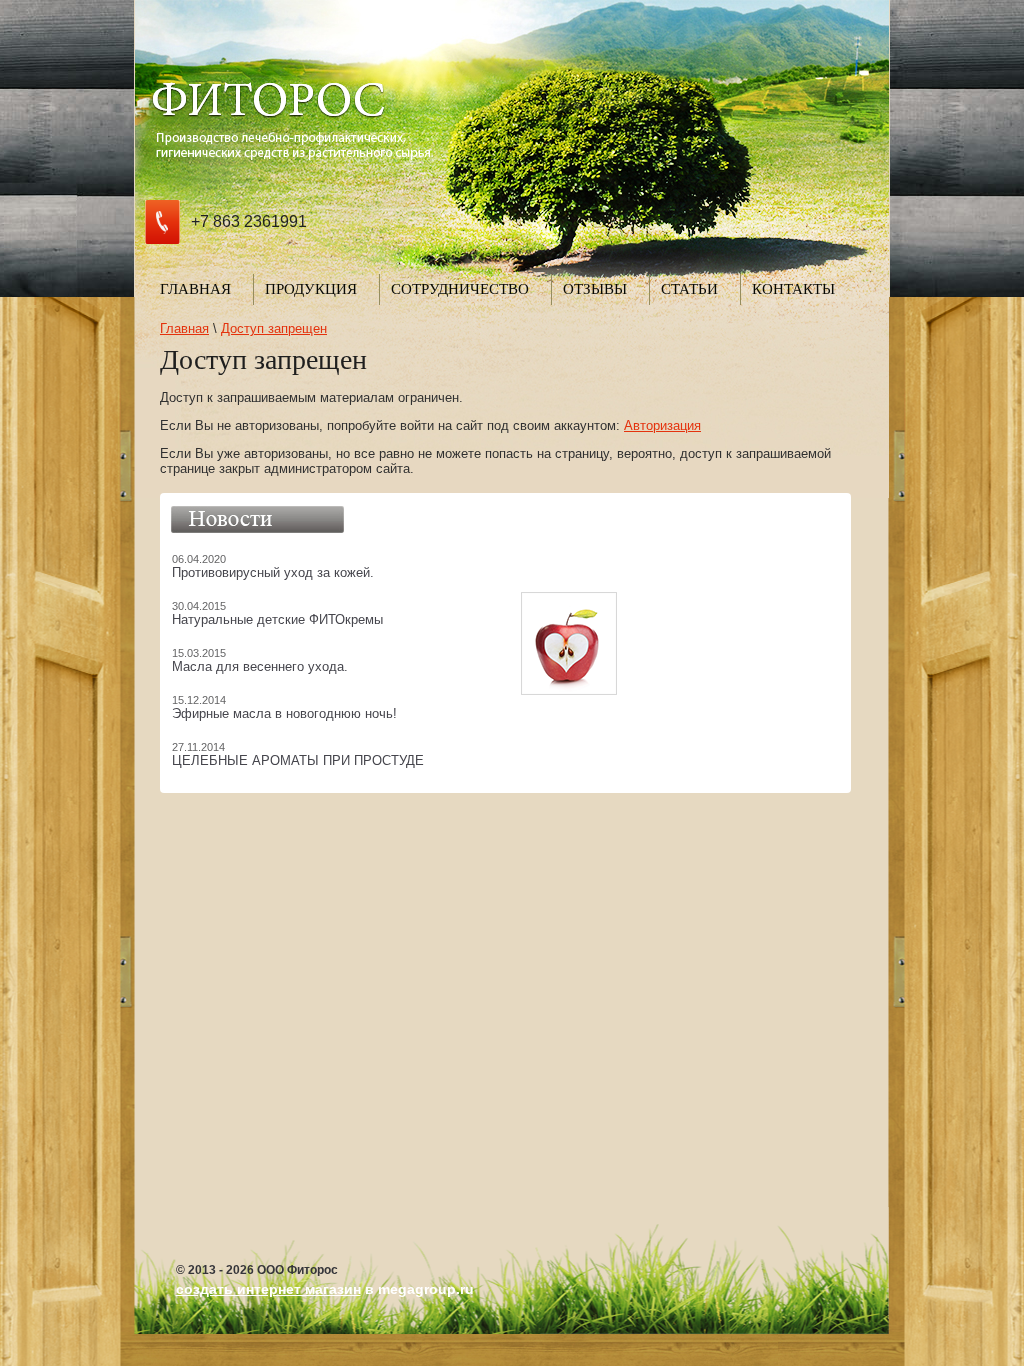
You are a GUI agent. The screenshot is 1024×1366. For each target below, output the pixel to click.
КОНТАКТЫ (793, 289)
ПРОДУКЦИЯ (311, 289)
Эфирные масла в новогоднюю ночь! (284, 713)
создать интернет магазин (268, 1289)
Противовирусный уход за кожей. (273, 572)
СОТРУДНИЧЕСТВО (460, 289)
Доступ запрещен (274, 328)
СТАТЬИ (689, 289)
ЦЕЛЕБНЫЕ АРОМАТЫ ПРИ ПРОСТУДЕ (298, 760)
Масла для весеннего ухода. (260, 666)
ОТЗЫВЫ (595, 289)
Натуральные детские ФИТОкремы (277, 619)
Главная (184, 328)
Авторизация (662, 425)
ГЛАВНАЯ (195, 289)
